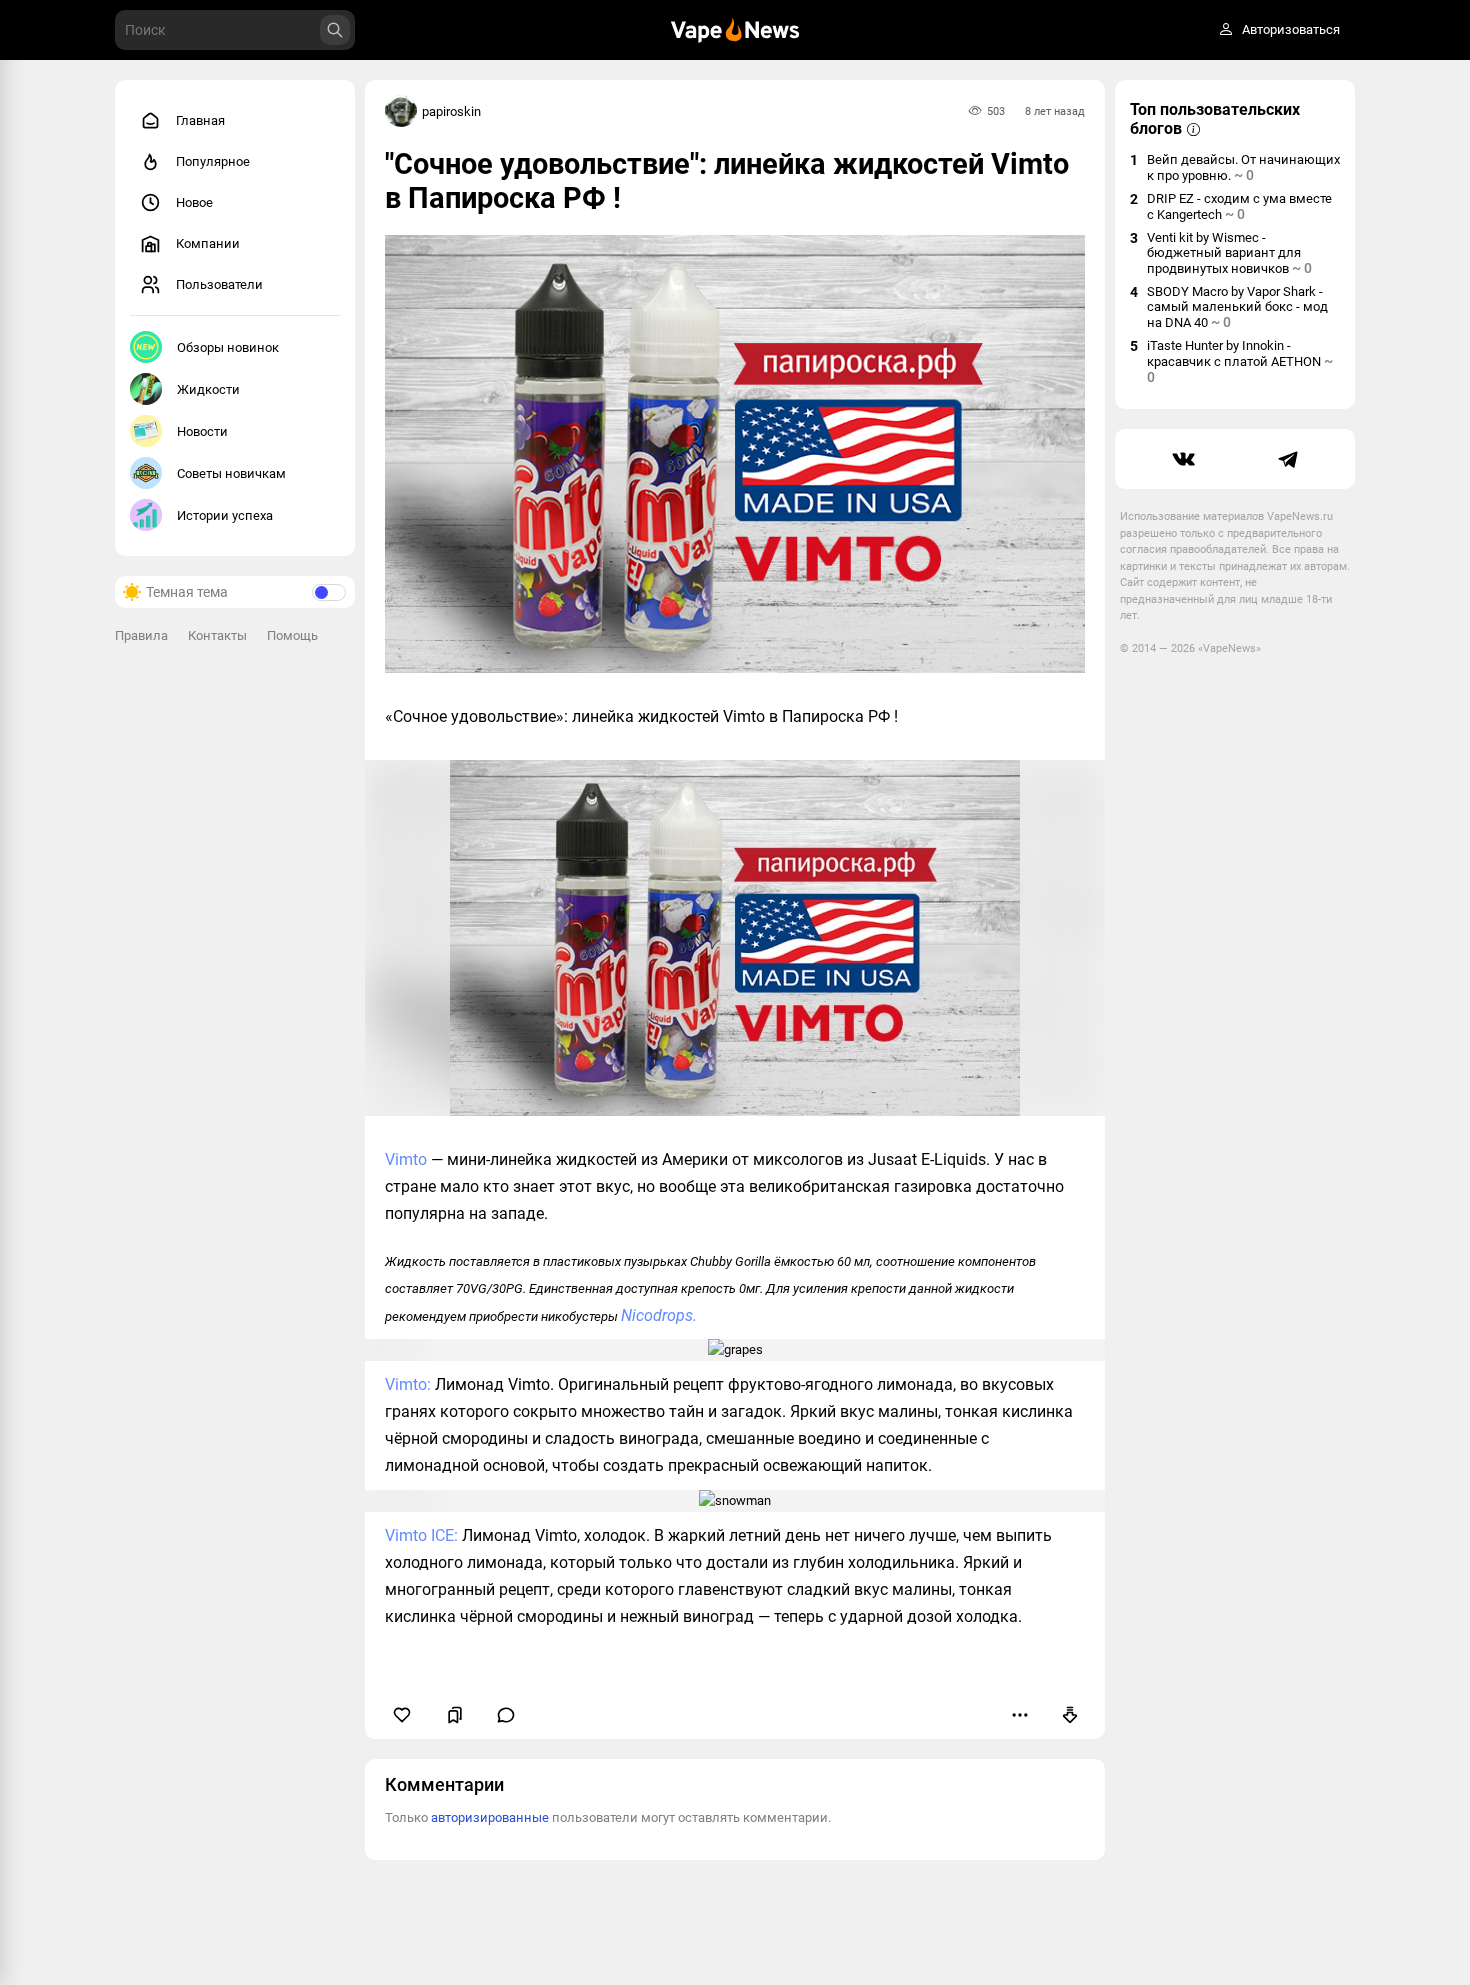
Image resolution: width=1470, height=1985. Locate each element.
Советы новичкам (231, 473)
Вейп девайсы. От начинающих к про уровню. (1243, 167)
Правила (141, 635)
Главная (200, 120)
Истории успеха (225, 515)
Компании (208, 243)
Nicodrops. (659, 1315)
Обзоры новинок (228, 347)
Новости (202, 431)
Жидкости (208, 389)
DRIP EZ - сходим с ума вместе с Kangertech (1239, 206)
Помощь (292, 635)
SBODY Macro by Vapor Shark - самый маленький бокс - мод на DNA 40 (1237, 307)
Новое (194, 202)
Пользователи (219, 284)
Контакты (217, 635)
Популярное (213, 161)
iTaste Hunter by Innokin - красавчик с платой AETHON (1240, 361)
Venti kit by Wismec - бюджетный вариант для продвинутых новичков (1229, 253)
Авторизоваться (1291, 30)
